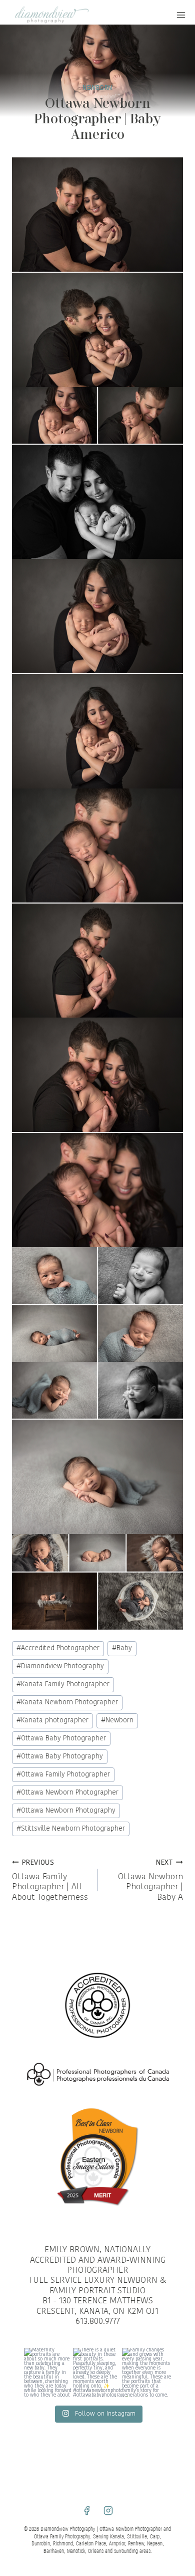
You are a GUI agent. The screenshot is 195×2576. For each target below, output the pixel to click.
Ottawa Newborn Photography (66, 1811)
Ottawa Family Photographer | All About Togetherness (50, 1881)
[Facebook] (86, 2510)
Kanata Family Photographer (63, 1685)
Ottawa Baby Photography (60, 1757)
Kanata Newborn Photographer (67, 1703)
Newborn (117, 1721)
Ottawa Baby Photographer (61, 1739)
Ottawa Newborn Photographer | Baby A (150, 1881)
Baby (122, 1648)
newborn (97, 88)
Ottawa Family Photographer (63, 1775)
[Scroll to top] (186, 1814)
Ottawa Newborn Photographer (67, 1793)
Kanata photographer (52, 1721)
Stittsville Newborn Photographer (71, 1829)
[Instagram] (108, 2510)
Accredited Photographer (58, 1648)
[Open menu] (181, 15)
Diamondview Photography (60, 1666)
